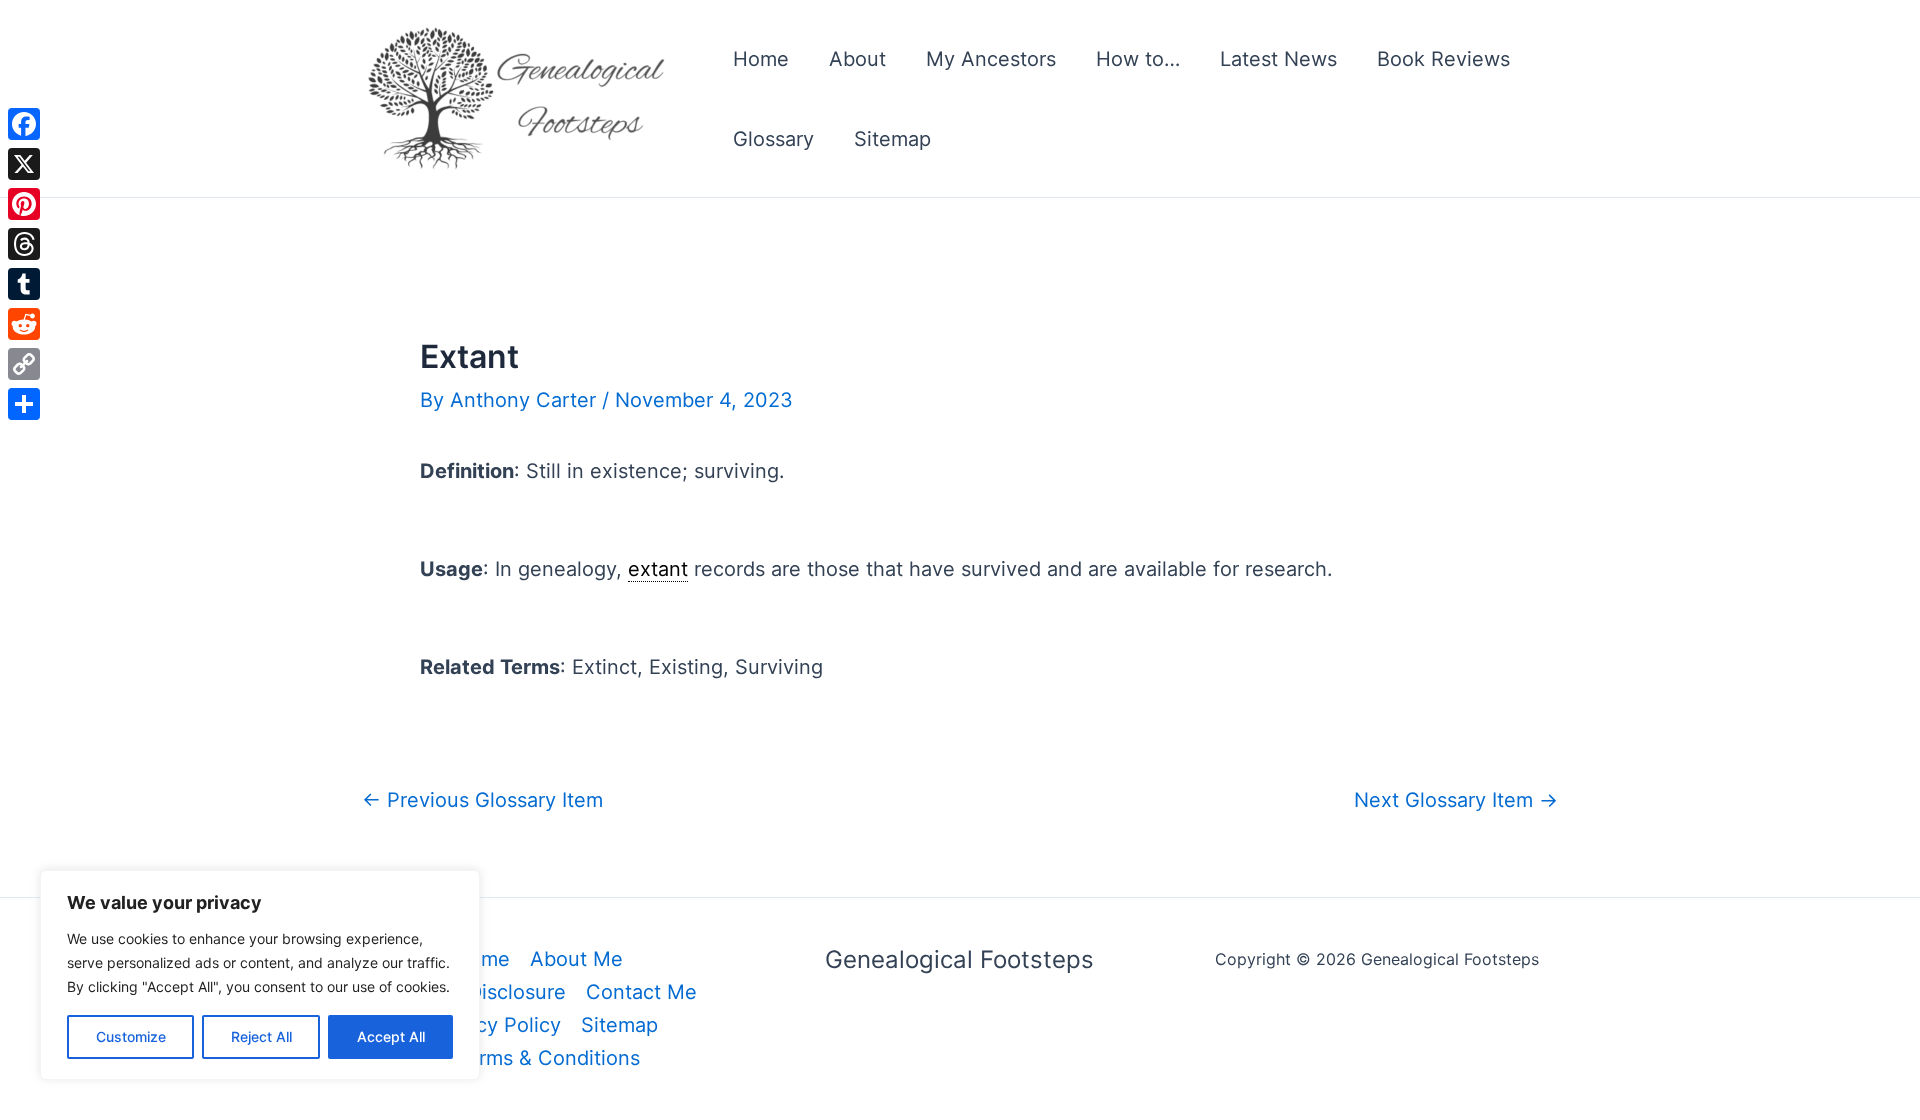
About (857, 59)
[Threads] (24, 244)
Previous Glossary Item (482, 800)
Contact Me (641, 992)
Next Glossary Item (1456, 800)
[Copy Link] (24, 364)
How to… (1138, 59)
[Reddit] (24, 324)
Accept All (391, 1036)
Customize (131, 1036)
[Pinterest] (24, 204)
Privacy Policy (495, 1025)
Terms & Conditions (548, 1058)
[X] (24, 164)
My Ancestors (991, 59)
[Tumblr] (24, 284)
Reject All (261, 1036)
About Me (576, 959)
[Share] (24, 404)
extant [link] (658, 569)
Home (761, 59)
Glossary (773, 139)
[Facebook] (24, 124)
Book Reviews (1443, 59)
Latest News (1278, 59)
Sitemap (892, 139)
